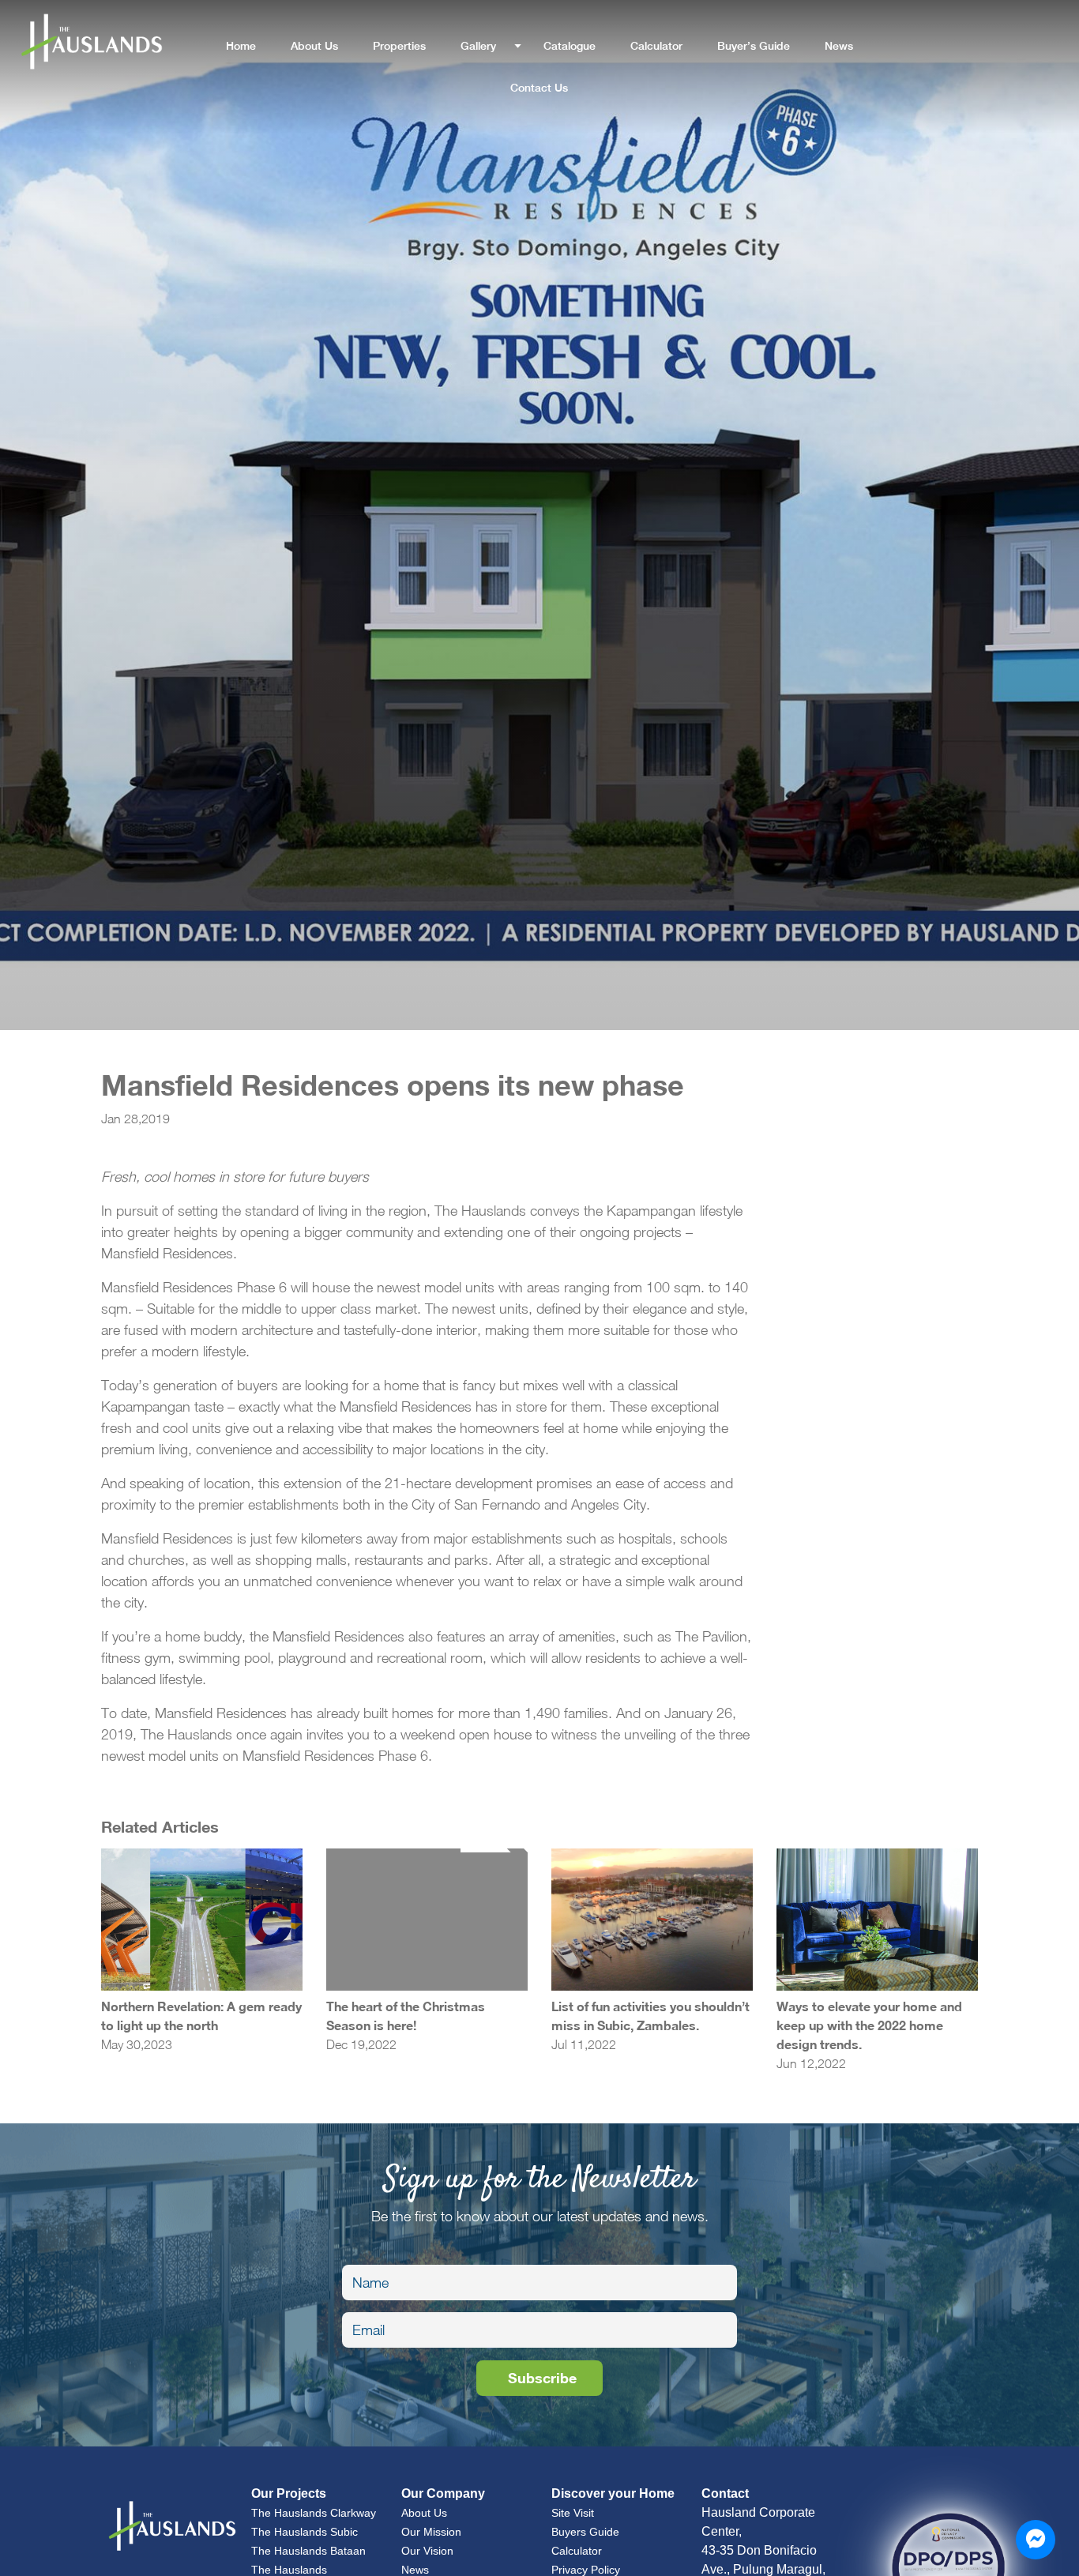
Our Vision (427, 2551)
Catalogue (570, 46)
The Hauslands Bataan (308, 2551)
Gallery (478, 46)
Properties (399, 46)
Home (241, 46)
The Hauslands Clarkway (314, 2513)
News (839, 46)
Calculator (656, 46)
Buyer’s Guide (754, 46)
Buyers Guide (585, 2532)
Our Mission (431, 2532)
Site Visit (573, 2513)
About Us (314, 46)
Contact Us (539, 88)
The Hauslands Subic (305, 2532)
